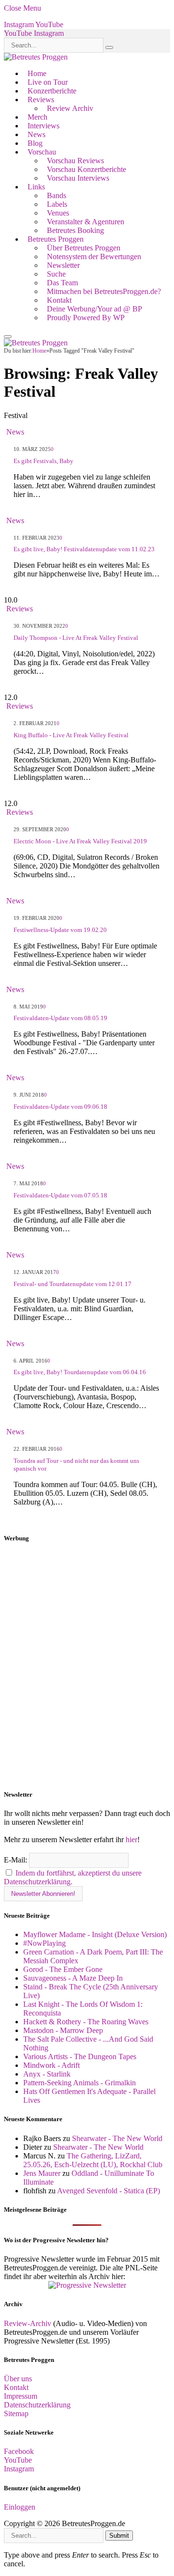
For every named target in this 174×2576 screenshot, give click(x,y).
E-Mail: (16, 1860)
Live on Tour (48, 82)
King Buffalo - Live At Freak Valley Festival (71, 735)
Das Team (62, 283)
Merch (37, 117)
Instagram (19, 2469)
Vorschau (42, 152)
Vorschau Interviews (78, 178)
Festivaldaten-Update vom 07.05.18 (60, 1195)
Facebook (19, 2451)
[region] (87, 1667)
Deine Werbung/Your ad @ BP (94, 309)
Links (36, 187)
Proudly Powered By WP (86, 318)
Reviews (41, 100)
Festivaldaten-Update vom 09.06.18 (60, 1107)
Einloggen (20, 2507)
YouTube (18, 2460)
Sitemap (16, 2413)
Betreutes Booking (75, 230)
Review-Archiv (28, 2323)
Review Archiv (70, 108)
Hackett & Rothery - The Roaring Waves (86, 2022)
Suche (56, 274)
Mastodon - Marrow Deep (63, 2030)
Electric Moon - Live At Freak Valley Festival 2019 (80, 841)
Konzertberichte (52, 91)
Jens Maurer (42, 2173)
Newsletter (63, 265)
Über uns (18, 2379)
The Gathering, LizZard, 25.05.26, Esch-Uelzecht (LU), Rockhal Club (93, 2160)
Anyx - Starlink (47, 2074)
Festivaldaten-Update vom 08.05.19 (60, 1018)
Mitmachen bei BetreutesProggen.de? (104, 291)
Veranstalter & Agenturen (86, 222)
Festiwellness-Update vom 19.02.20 (60, 930)
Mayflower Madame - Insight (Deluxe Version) (95, 1934)
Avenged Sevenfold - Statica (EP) (109, 2191)
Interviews (43, 126)
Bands (57, 195)
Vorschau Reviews (75, 161)
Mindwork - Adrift (51, 2065)
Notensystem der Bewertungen (94, 256)
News (36, 134)
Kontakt (59, 300)
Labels (57, 204)
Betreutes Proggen (56, 239)
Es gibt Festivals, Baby (43, 461)
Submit (119, 2536)
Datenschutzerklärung (37, 2405)
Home (37, 73)
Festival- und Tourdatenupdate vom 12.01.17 (72, 1284)
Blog (35, 143)
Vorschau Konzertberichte (87, 169)
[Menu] (8, 337)
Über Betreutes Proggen (84, 248)
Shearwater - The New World (117, 2138)
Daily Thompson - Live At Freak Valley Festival (76, 638)
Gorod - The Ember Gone (63, 1969)
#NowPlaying (44, 1943)
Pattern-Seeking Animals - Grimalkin (80, 2083)
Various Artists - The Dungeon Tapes (80, 2056)
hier (131, 1839)
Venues (58, 213)
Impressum (21, 2396)
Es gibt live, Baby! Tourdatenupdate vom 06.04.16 (80, 1372)
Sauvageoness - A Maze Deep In (73, 1978)
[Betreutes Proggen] (36, 57)
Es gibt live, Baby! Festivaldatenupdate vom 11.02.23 (84, 549)
